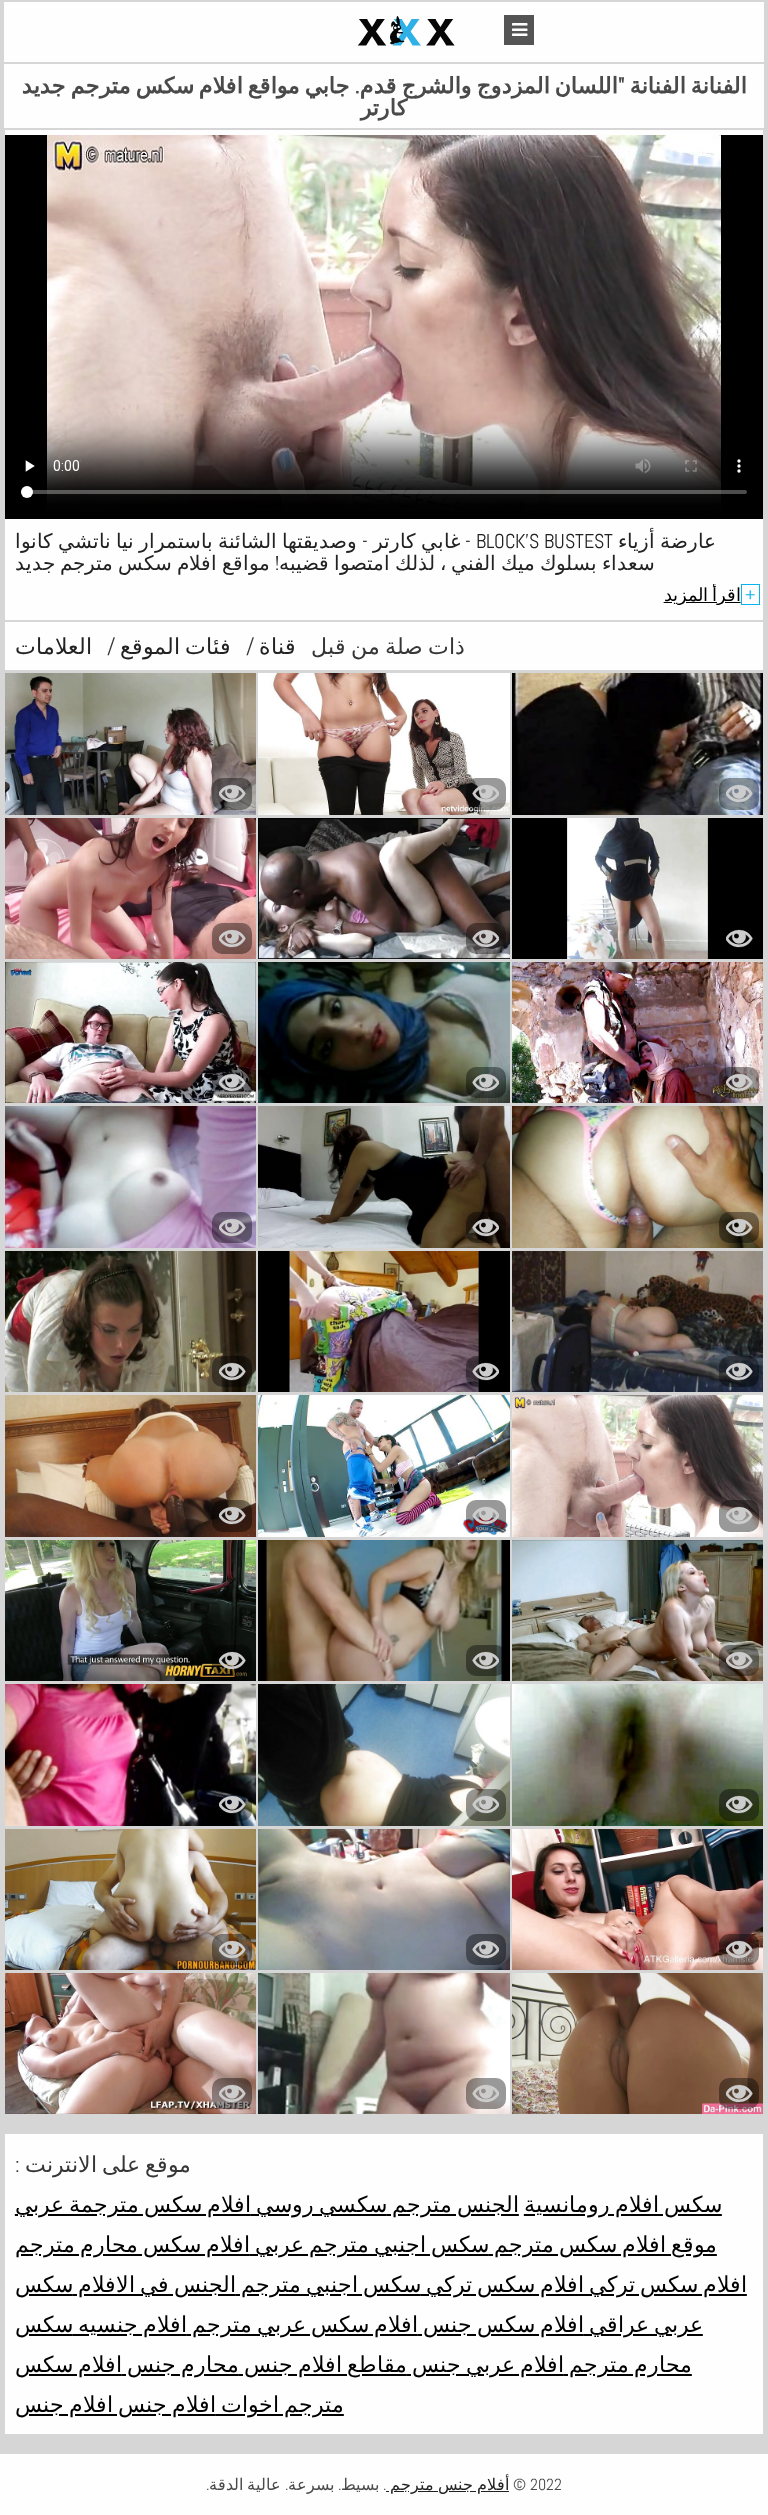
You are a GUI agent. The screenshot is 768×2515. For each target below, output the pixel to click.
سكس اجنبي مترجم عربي (369, 2244)
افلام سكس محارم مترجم (132, 2244)
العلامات (53, 646)
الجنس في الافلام (154, 2284)
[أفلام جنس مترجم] (360, 32)
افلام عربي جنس (485, 2364)
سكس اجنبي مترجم (328, 2284)
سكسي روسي (319, 2204)
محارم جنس (180, 2364)
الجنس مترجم (453, 2204)
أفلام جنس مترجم (447, 2484)
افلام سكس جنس (501, 2324)
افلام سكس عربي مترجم (302, 2324)
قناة (275, 646)
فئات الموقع (173, 646)
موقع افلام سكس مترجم (603, 2244)
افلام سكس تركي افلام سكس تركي (584, 2284)
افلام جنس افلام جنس (115, 2404)
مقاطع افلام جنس (323, 2364)
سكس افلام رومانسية (623, 2204)
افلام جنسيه (130, 2324)
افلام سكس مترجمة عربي (133, 2204)
